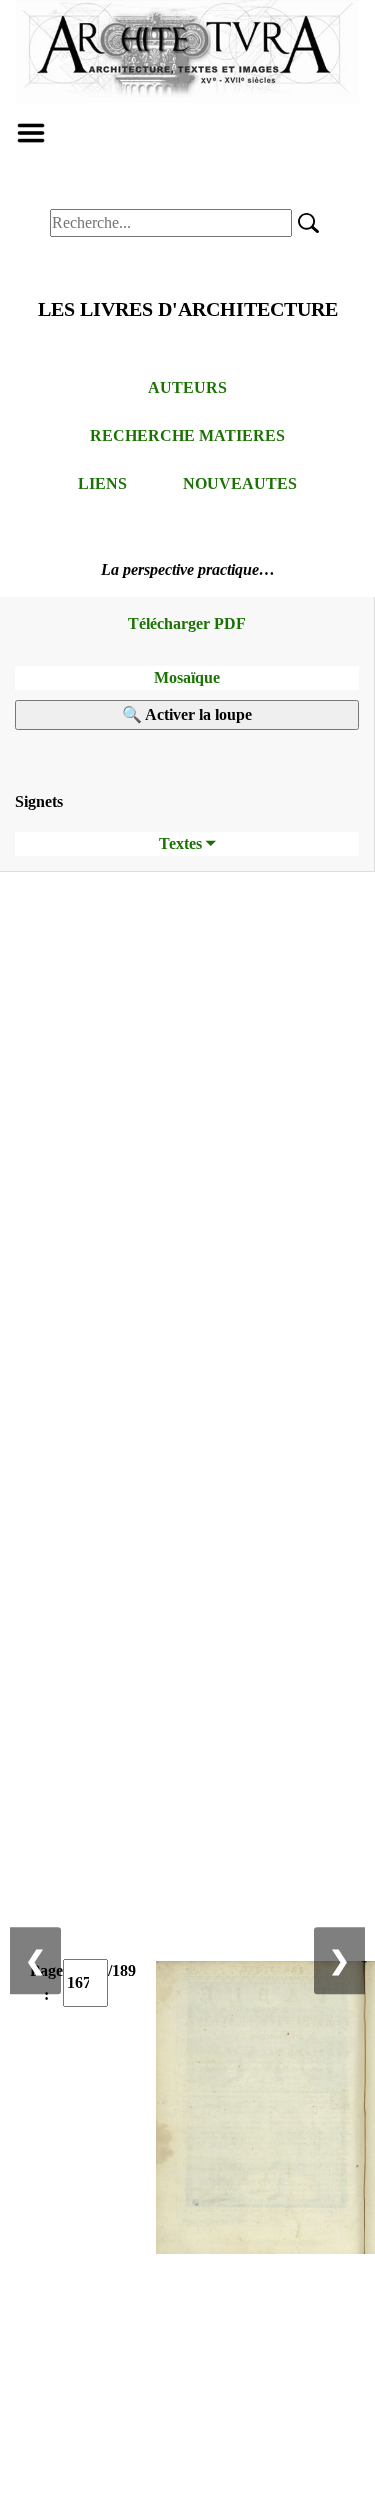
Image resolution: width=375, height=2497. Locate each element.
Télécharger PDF (187, 623)
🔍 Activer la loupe (187, 714)
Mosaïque (187, 677)
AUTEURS (187, 387)
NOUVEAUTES (240, 483)
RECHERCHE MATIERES (187, 435)
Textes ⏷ (187, 843)
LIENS (102, 483)
